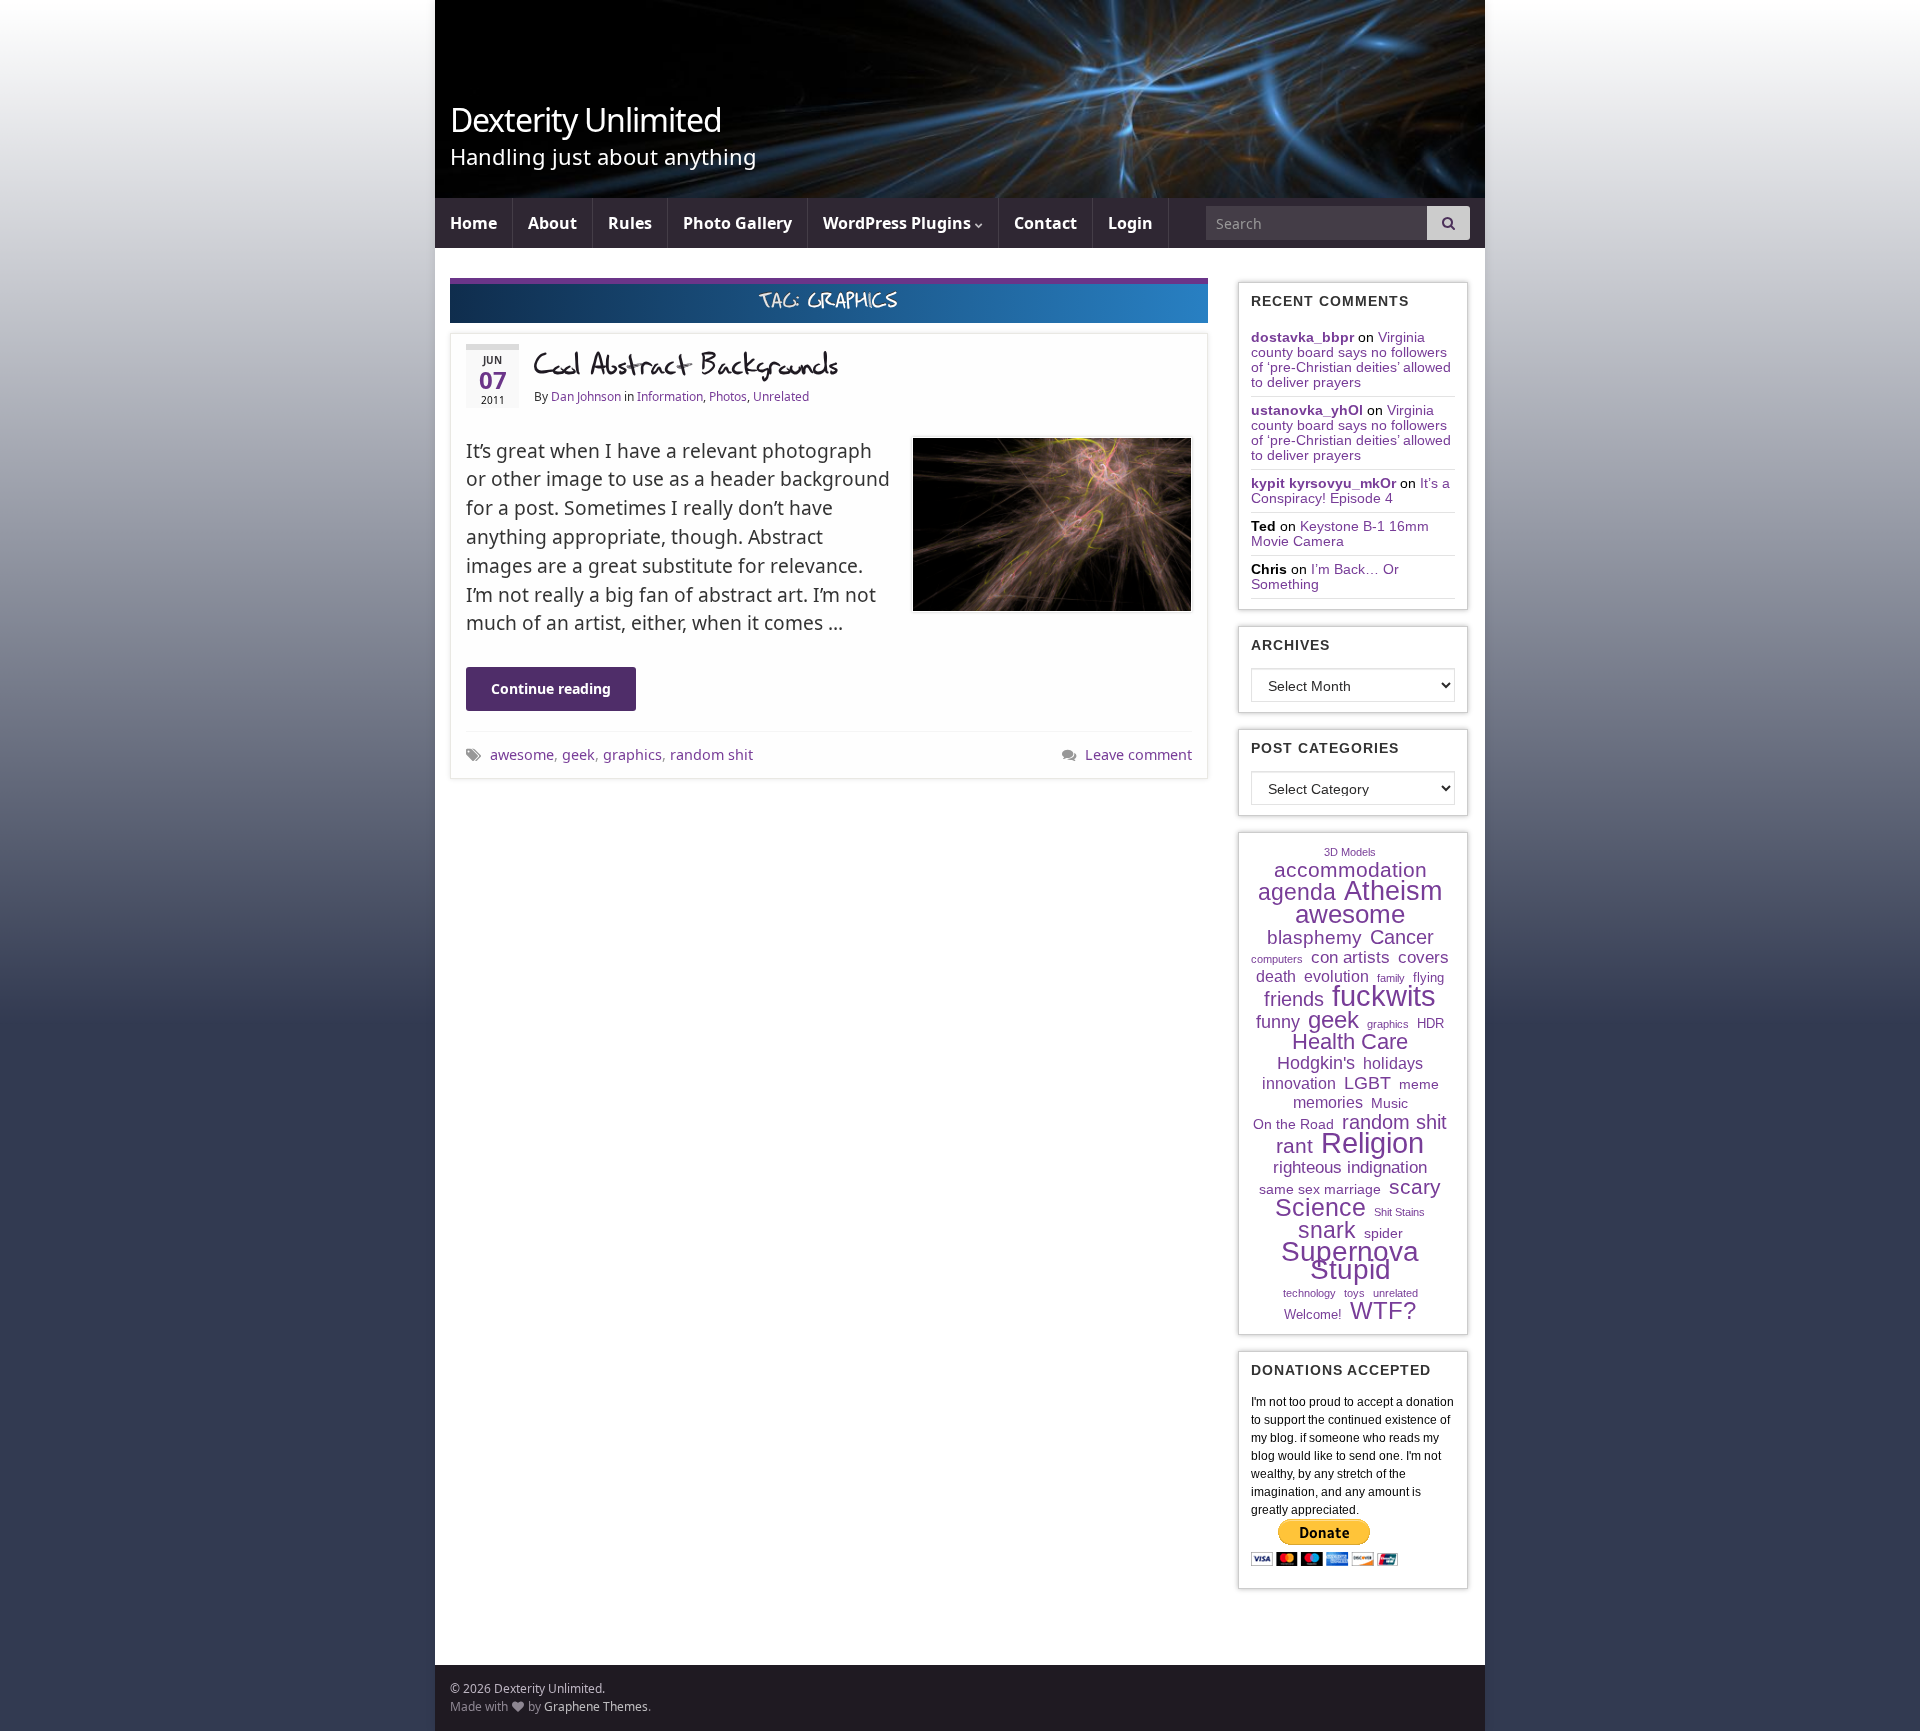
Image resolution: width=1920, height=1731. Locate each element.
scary (1415, 1187)
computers (1277, 959)
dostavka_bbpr (1302, 337)
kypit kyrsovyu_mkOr (1323, 483)
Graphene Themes (596, 1706)
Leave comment (1138, 754)
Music (1389, 1103)
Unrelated (781, 396)
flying (1428, 977)
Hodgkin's (1316, 1063)
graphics (632, 754)
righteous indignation (1350, 1167)
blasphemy (1314, 938)
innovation (1299, 1083)
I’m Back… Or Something (1325, 576)
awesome (522, 754)
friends (1294, 999)
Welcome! (1313, 1314)
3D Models (1350, 852)
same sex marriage (1320, 1189)
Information (670, 396)
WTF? (1383, 1311)
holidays (1393, 1063)
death (1276, 976)
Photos (728, 396)
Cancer (1402, 937)
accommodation (1350, 870)
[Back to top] (1875, 1686)
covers (1423, 958)
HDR (1430, 1023)
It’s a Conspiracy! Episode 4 (1350, 490)
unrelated (1395, 1293)
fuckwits (1384, 996)
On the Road (1293, 1124)
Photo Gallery (737, 223)
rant (1294, 1146)
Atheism (1393, 891)
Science (1320, 1208)
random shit (711, 754)
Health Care (1350, 1042)
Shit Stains (1399, 1212)
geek (578, 754)
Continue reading (551, 688)
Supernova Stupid (1350, 1261)
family (1391, 978)
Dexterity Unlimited (586, 119)
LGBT (1367, 1083)
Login (1130, 223)
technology (1309, 1293)
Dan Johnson (586, 396)
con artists (1350, 958)
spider (1383, 1233)
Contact (1045, 223)
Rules (630, 223)
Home (473, 223)
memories (1328, 1102)
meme (1419, 1084)
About (552, 223)
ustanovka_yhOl (1307, 410)
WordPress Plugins (899, 223)
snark (1327, 1230)
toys (1354, 1293)
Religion (1372, 1143)
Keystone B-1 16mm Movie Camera (1340, 533)
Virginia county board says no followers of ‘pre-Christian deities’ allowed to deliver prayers (1351, 359)
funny (1278, 1022)
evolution (1336, 976)
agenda (1297, 892)
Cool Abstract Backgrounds (686, 366)
